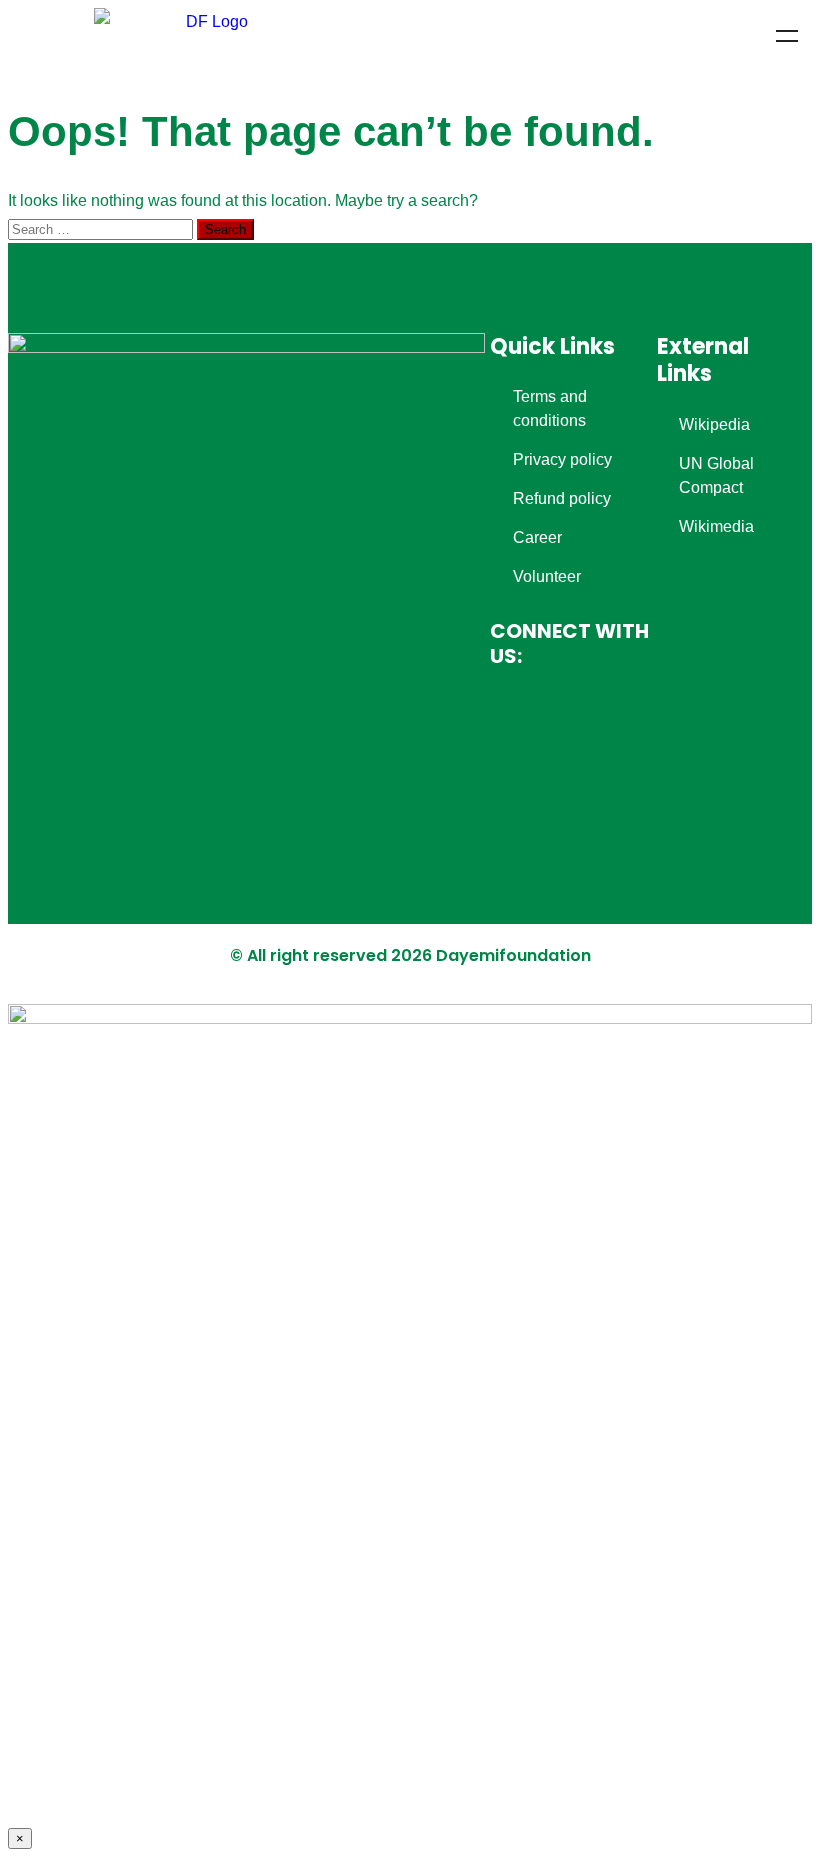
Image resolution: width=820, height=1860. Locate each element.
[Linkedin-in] (527, 796)
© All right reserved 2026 (333, 955)
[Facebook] (527, 721)
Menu (787, 36)
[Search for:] (102, 228)
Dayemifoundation (513, 955)
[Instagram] (602, 721)
